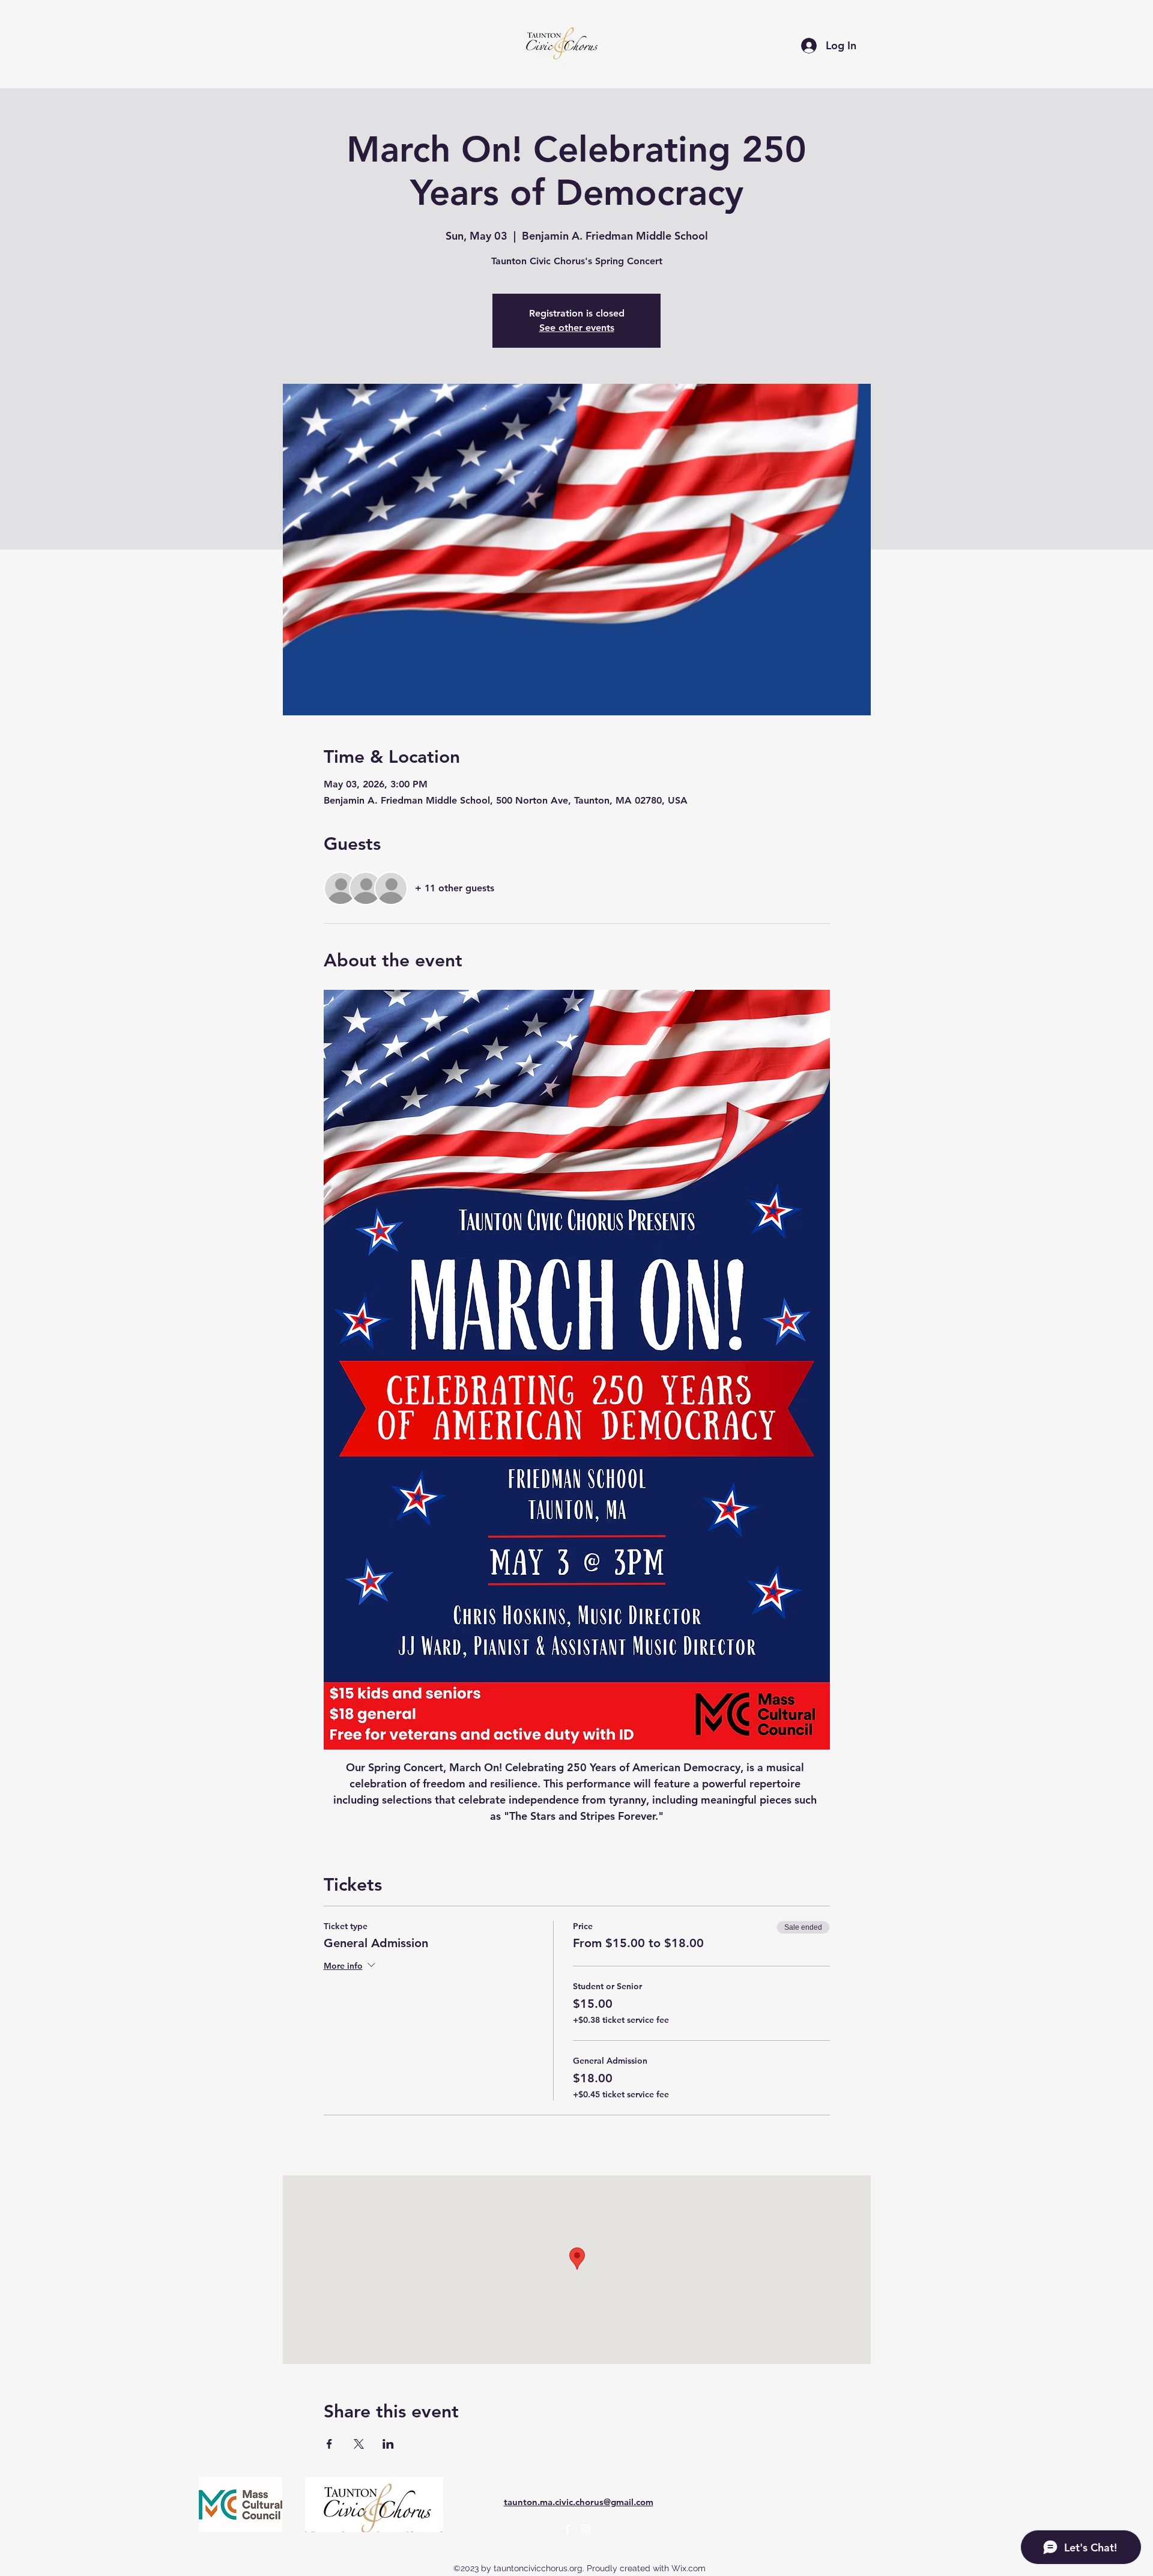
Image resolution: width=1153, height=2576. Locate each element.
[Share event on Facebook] (329, 2444)
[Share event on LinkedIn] (388, 2444)
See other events (577, 328)
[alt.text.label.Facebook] (567, 2529)
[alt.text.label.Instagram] (586, 2529)
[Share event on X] (359, 2444)
